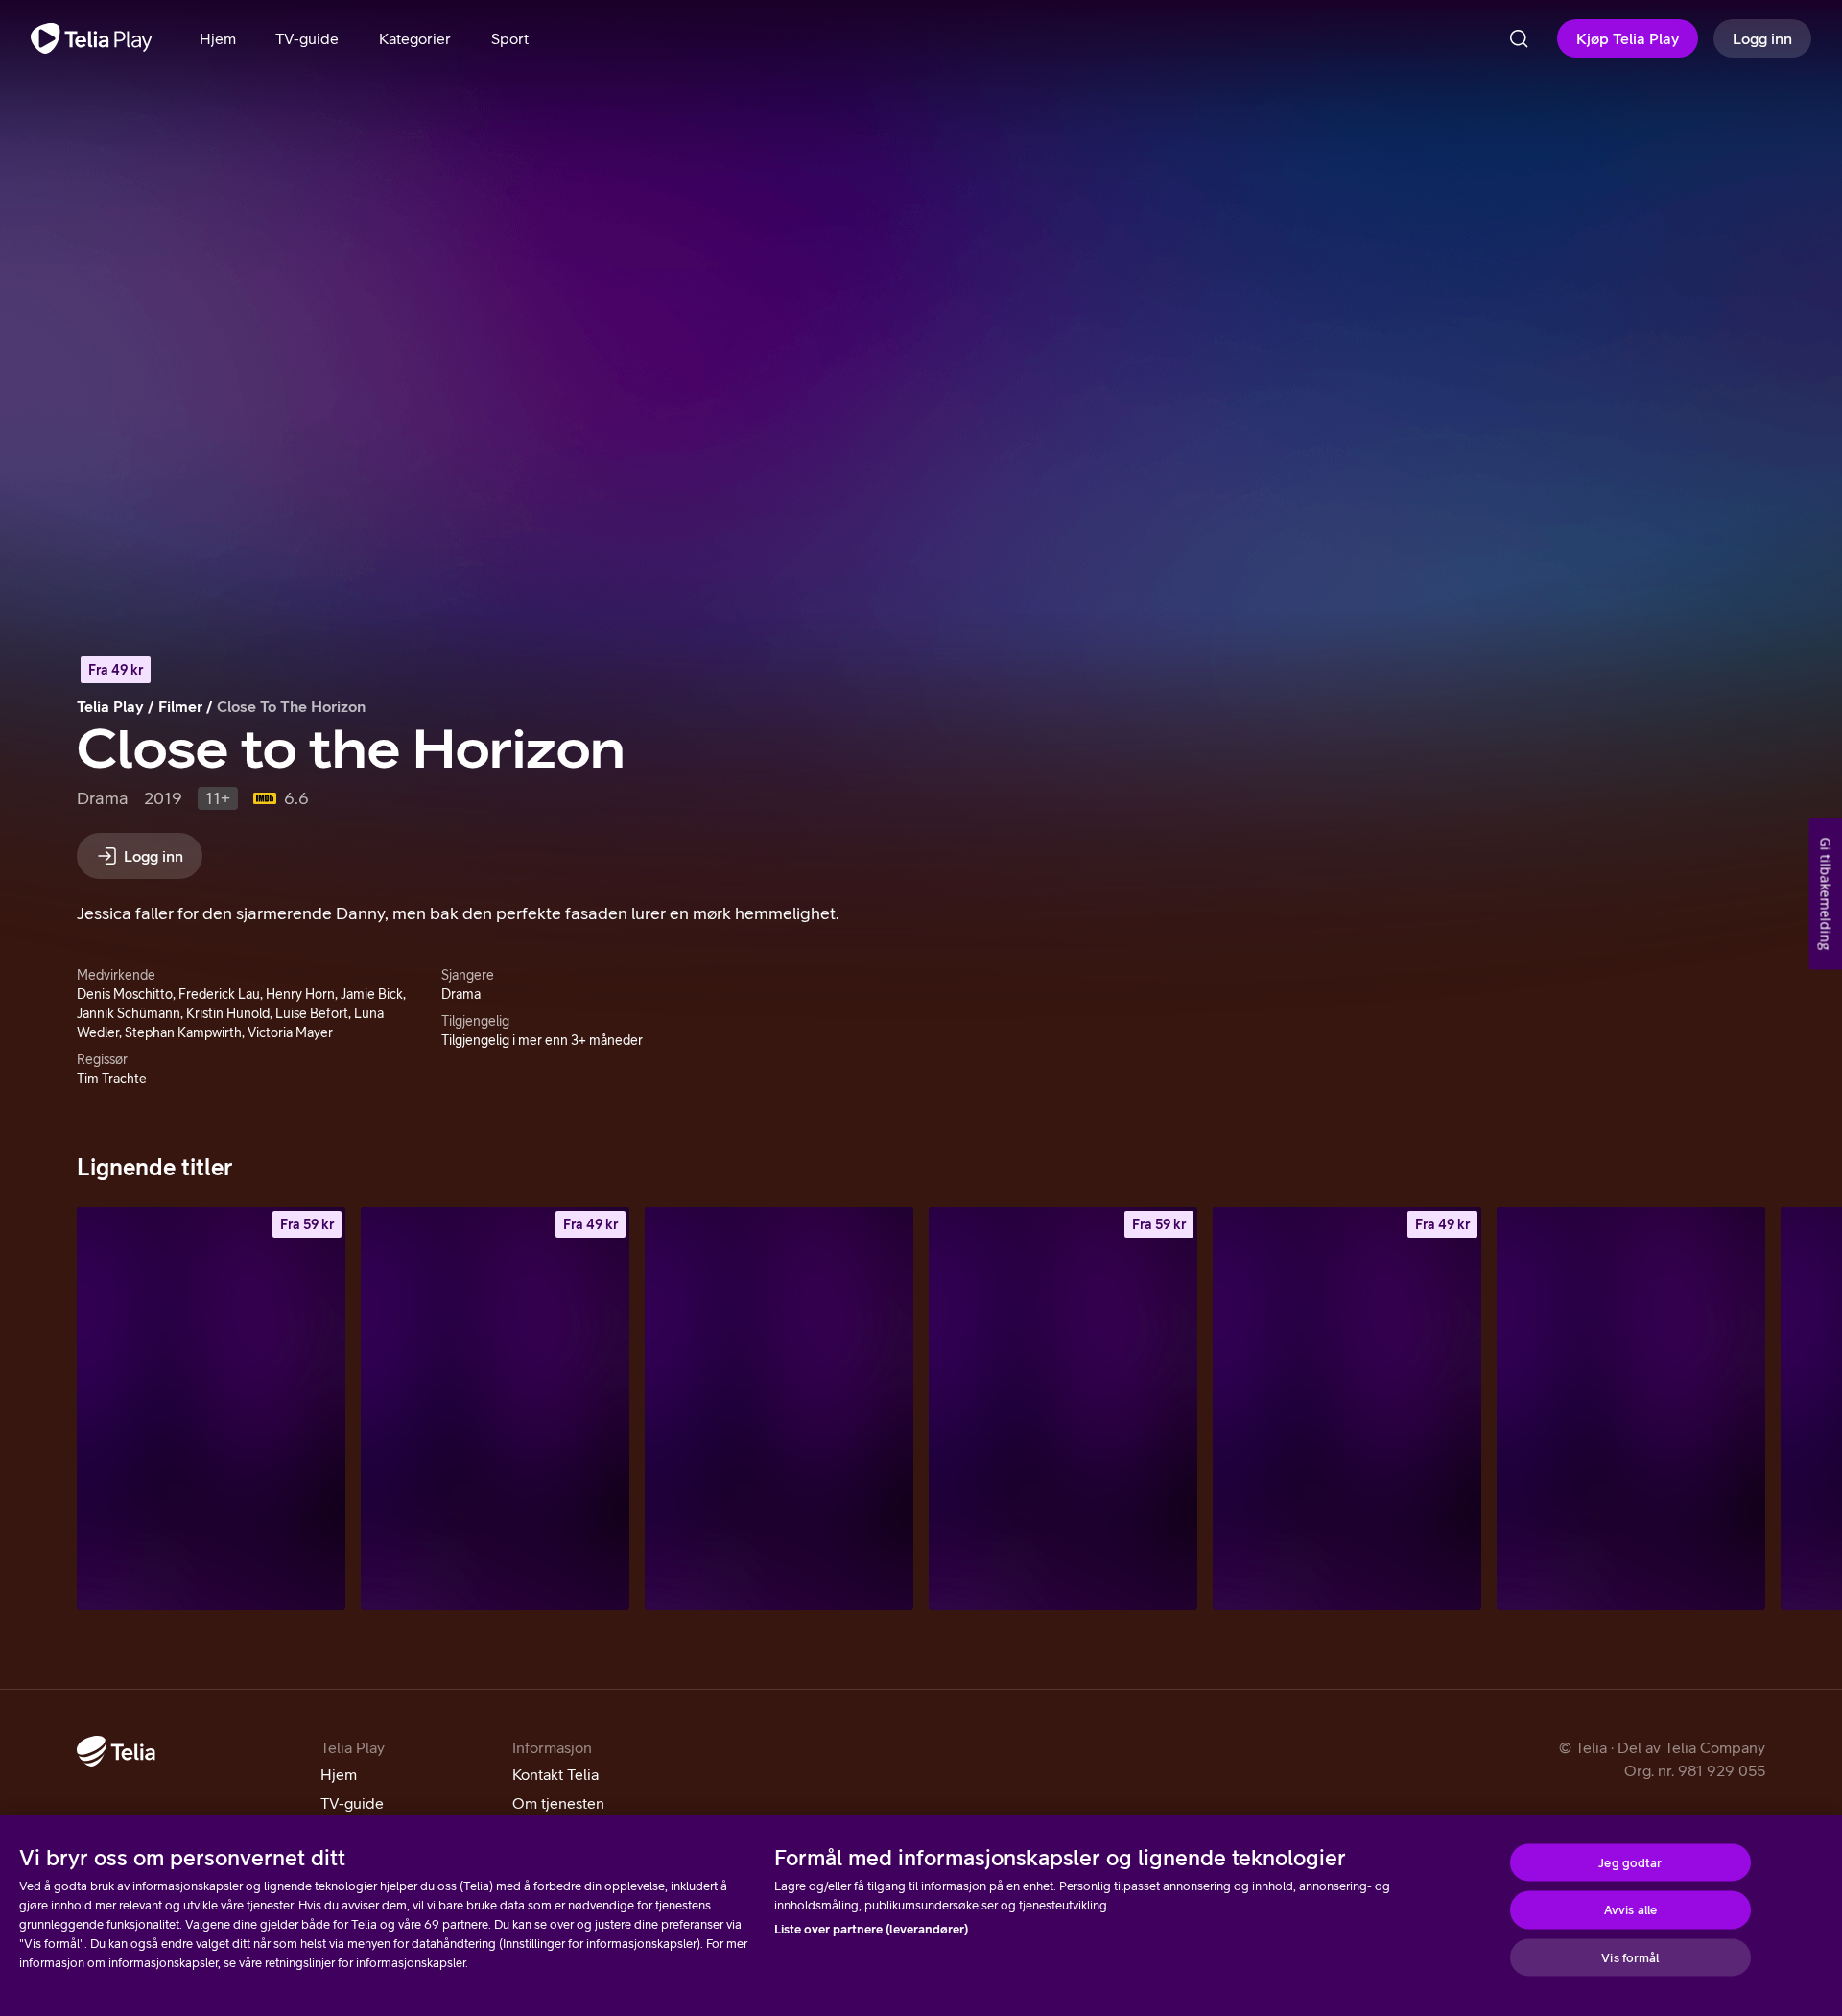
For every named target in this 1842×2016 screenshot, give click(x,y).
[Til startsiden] (92, 38)
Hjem (339, 1774)
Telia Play (110, 706)
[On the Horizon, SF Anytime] (211, 1409)
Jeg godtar (1630, 1862)
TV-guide (352, 1803)
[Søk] (1519, 38)
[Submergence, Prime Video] (1631, 1409)
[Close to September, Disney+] (779, 1409)
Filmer (180, 706)
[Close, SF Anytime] (495, 1409)
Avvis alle (1630, 1910)
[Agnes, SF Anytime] (1347, 1409)
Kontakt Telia (555, 1774)
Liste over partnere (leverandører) (871, 1929)
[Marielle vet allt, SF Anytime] (1063, 1409)
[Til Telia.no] (116, 1751)
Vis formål (1630, 1957)
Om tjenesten (558, 1803)
